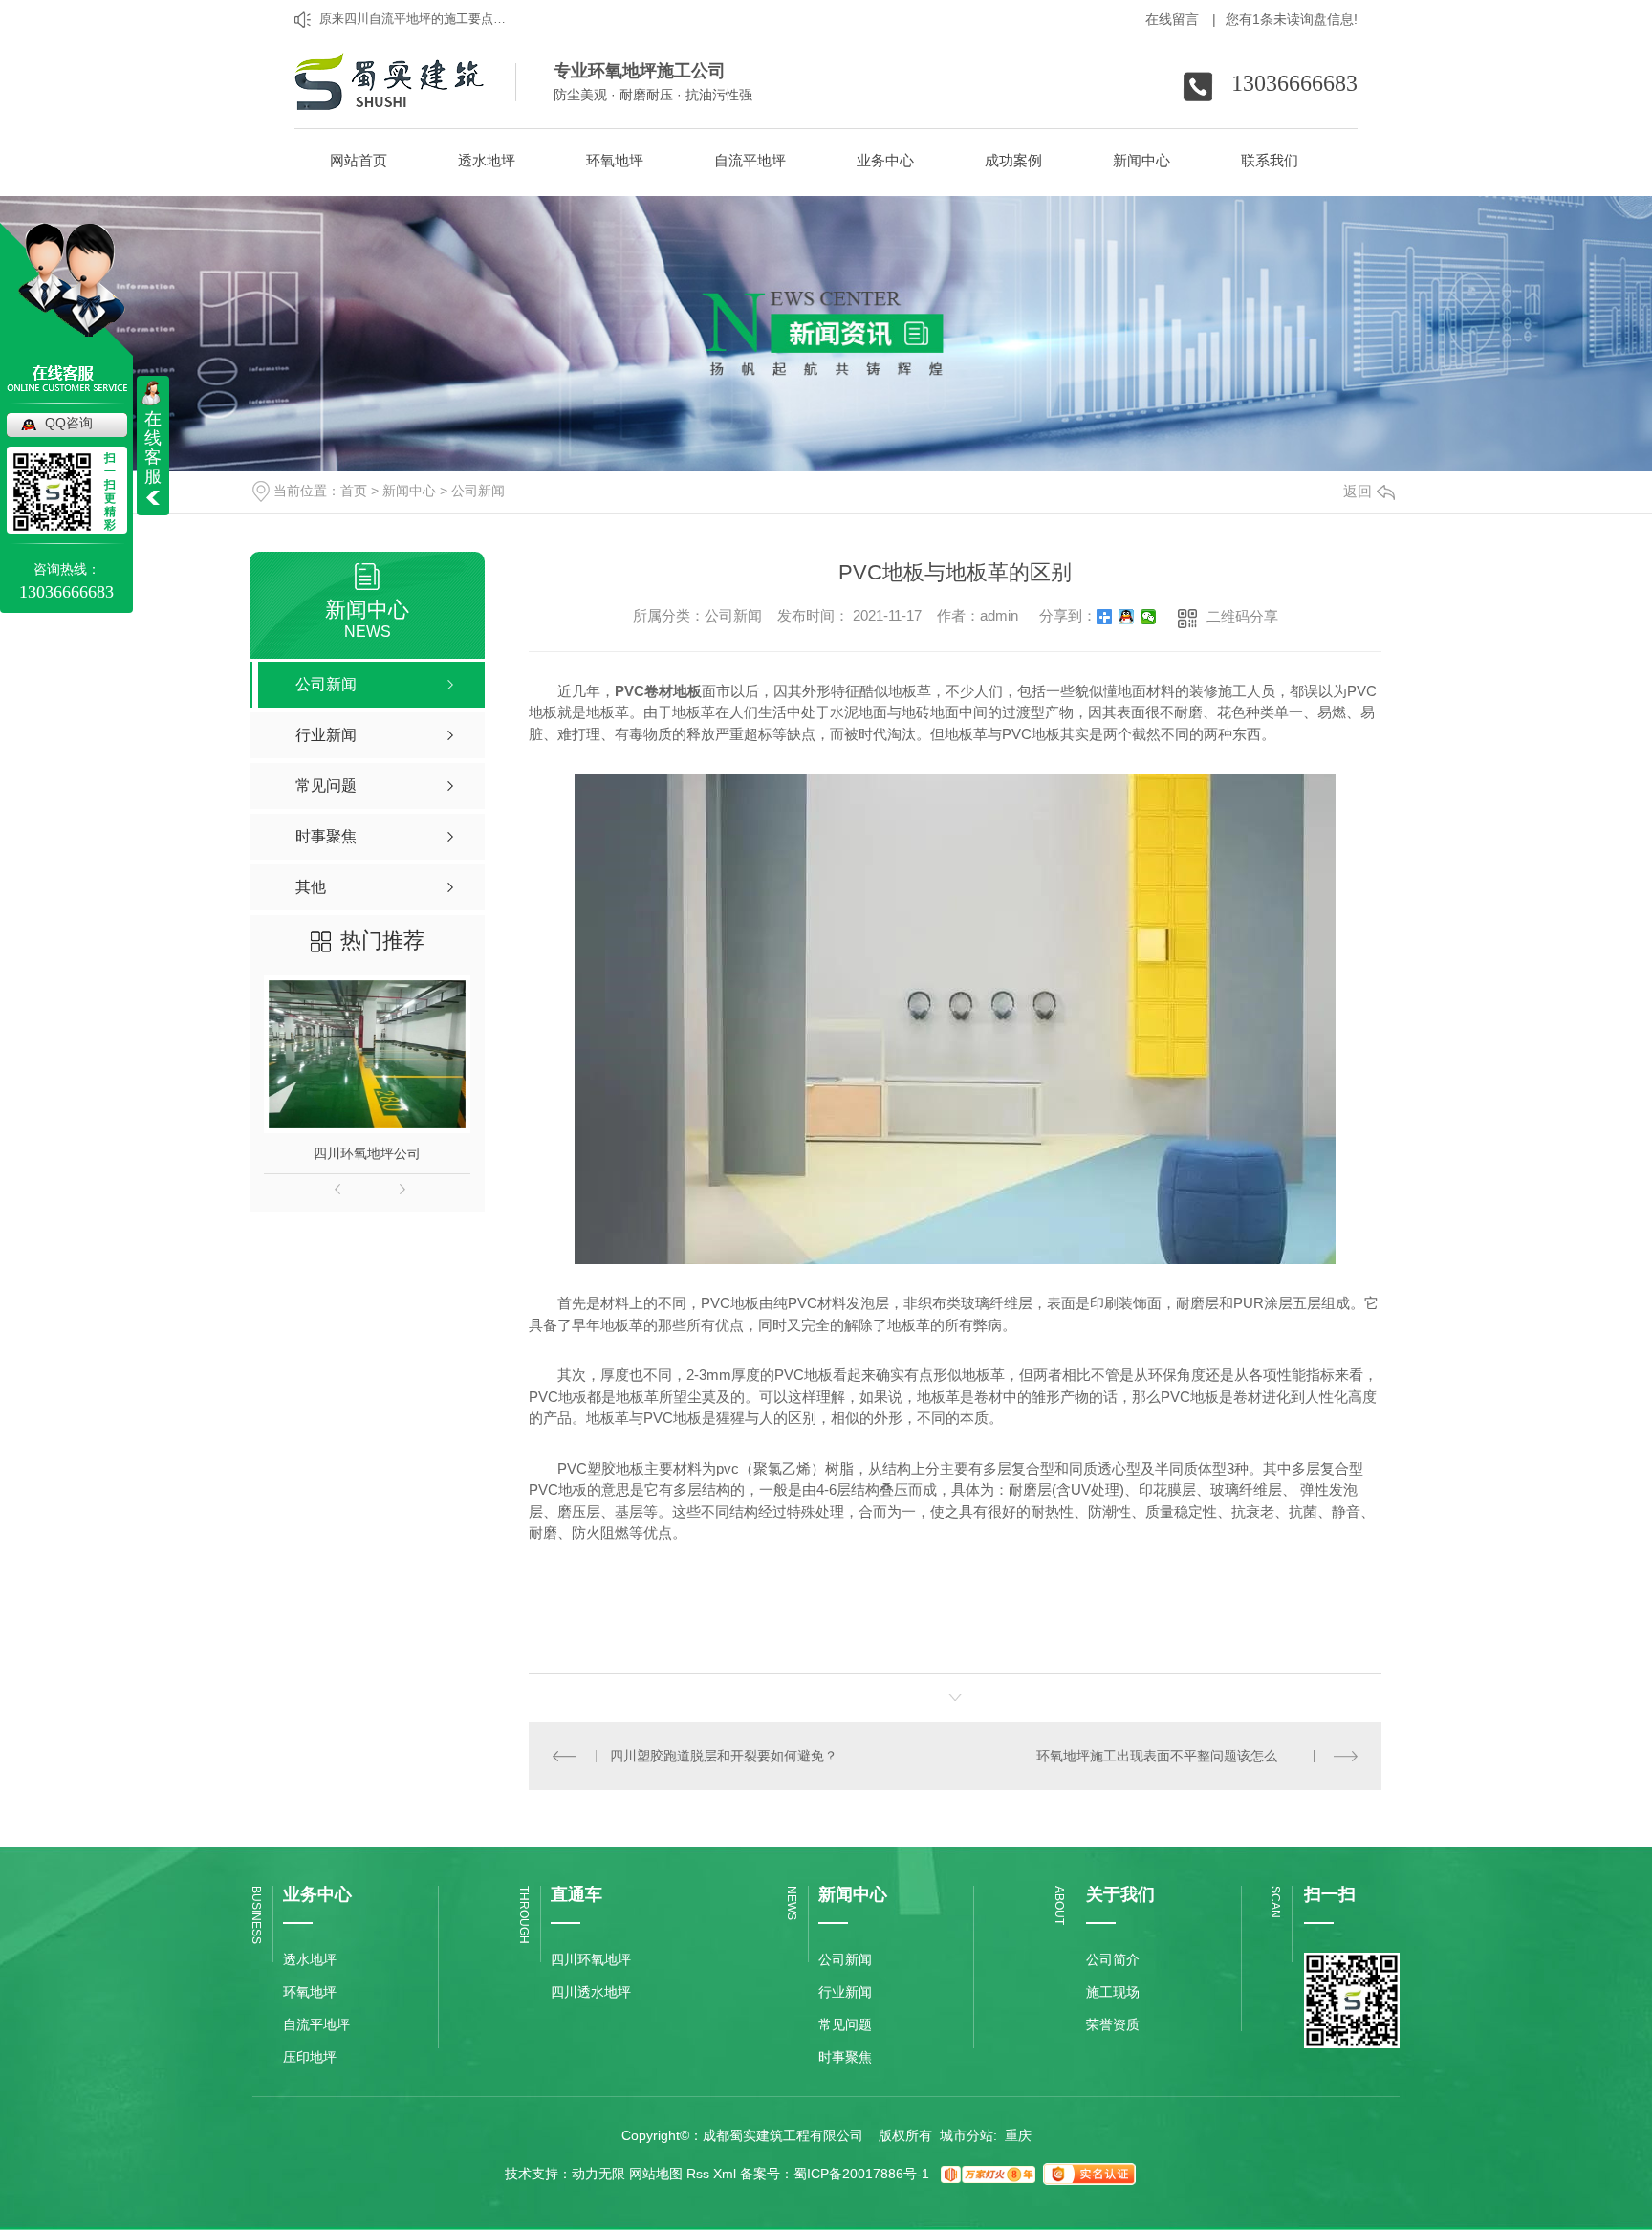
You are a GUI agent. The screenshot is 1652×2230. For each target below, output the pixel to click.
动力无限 (598, 2174)
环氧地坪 (310, 1992)
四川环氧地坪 (591, 1959)
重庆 (1018, 2135)
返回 (1358, 491)
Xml (725, 2174)
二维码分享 (1242, 616)
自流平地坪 (316, 2024)
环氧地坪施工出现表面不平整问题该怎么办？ (1170, 1756)
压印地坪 (310, 2057)
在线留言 (1181, 19)
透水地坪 (310, 1959)
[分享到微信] (1149, 617)
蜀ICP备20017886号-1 (861, 2174)
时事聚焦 (845, 2057)
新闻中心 (409, 491)
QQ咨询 (69, 423)
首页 (354, 491)
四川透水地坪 (591, 1992)
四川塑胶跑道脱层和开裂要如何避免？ (724, 1756)
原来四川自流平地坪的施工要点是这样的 (417, 19)
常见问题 (845, 2024)
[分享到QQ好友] (1127, 617)
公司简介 (1113, 1959)
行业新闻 (845, 1992)
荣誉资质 (1113, 2024)
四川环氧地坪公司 (367, 1153)
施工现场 (1113, 1992)
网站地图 (656, 2174)
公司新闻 (478, 491)
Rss (698, 2174)
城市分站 (967, 2135)
